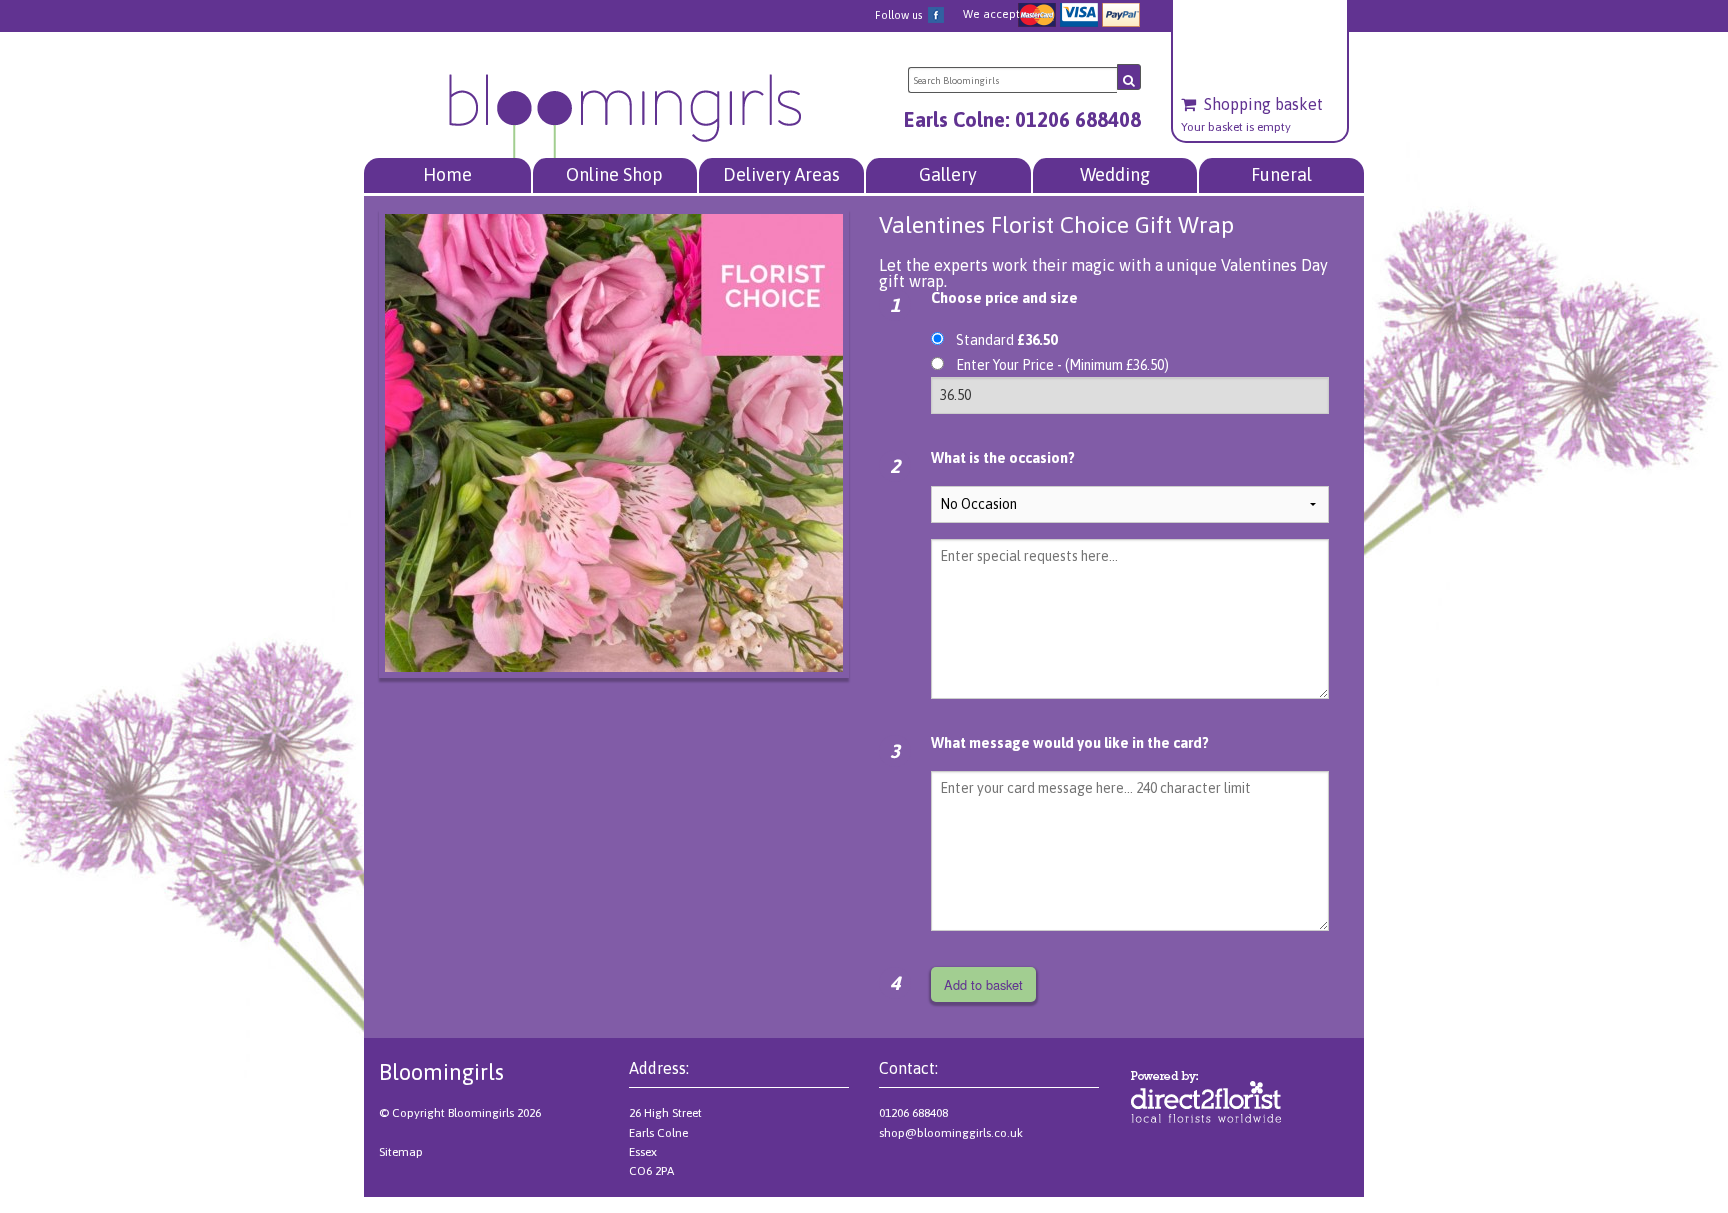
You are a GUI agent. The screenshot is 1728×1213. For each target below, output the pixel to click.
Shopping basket (1263, 104)
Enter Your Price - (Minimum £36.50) (1062, 365)
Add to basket (983, 984)
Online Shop (614, 174)
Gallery (948, 174)
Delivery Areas (781, 174)
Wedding (1115, 174)
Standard (1006, 340)
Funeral (1281, 174)
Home (447, 174)
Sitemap (401, 1152)
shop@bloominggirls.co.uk (951, 1133)
